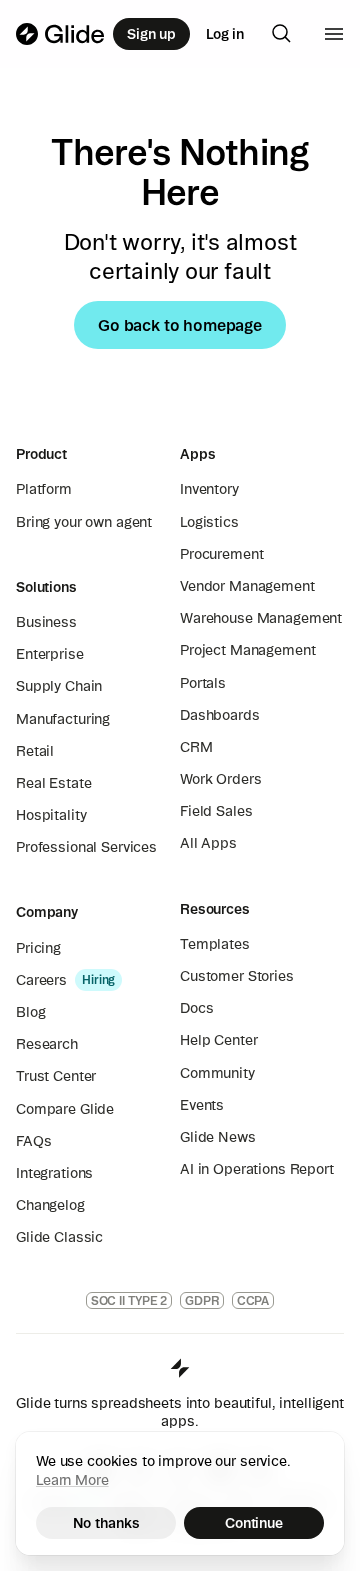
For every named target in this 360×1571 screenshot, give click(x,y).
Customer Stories (237, 976)
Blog (30, 1012)
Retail (35, 751)
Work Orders (220, 779)
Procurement (221, 554)
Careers (41, 980)
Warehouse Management (261, 618)
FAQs (33, 1141)
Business (46, 622)
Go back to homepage (180, 325)
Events (202, 1105)
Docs (196, 1008)
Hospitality (51, 815)
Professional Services (86, 847)
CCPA (253, 1300)
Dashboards (220, 715)
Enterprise (50, 654)
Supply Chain (59, 686)
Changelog (50, 1205)
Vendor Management (247, 586)
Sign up (151, 34)
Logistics (209, 522)
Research (47, 1044)
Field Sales (216, 811)
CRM (196, 747)
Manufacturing (63, 719)
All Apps (208, 843)
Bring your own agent (84, 522)
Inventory (209, 489)
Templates (215, 944)
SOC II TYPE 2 (129, 1300)
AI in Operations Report (257, 1169)
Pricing (38, 948)
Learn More (72, 1480)
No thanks (106, 1523)
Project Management (247, 650)
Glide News (218, 1137)
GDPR (202, 1300)
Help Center (218, 1040)
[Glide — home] (60, 34)
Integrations (54, 1173)
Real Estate (53, 783)
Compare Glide (65, 1109)
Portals (203, 683)
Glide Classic (59, 1237)
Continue (254, 1523)
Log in (225, 34)
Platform (44, 489)
